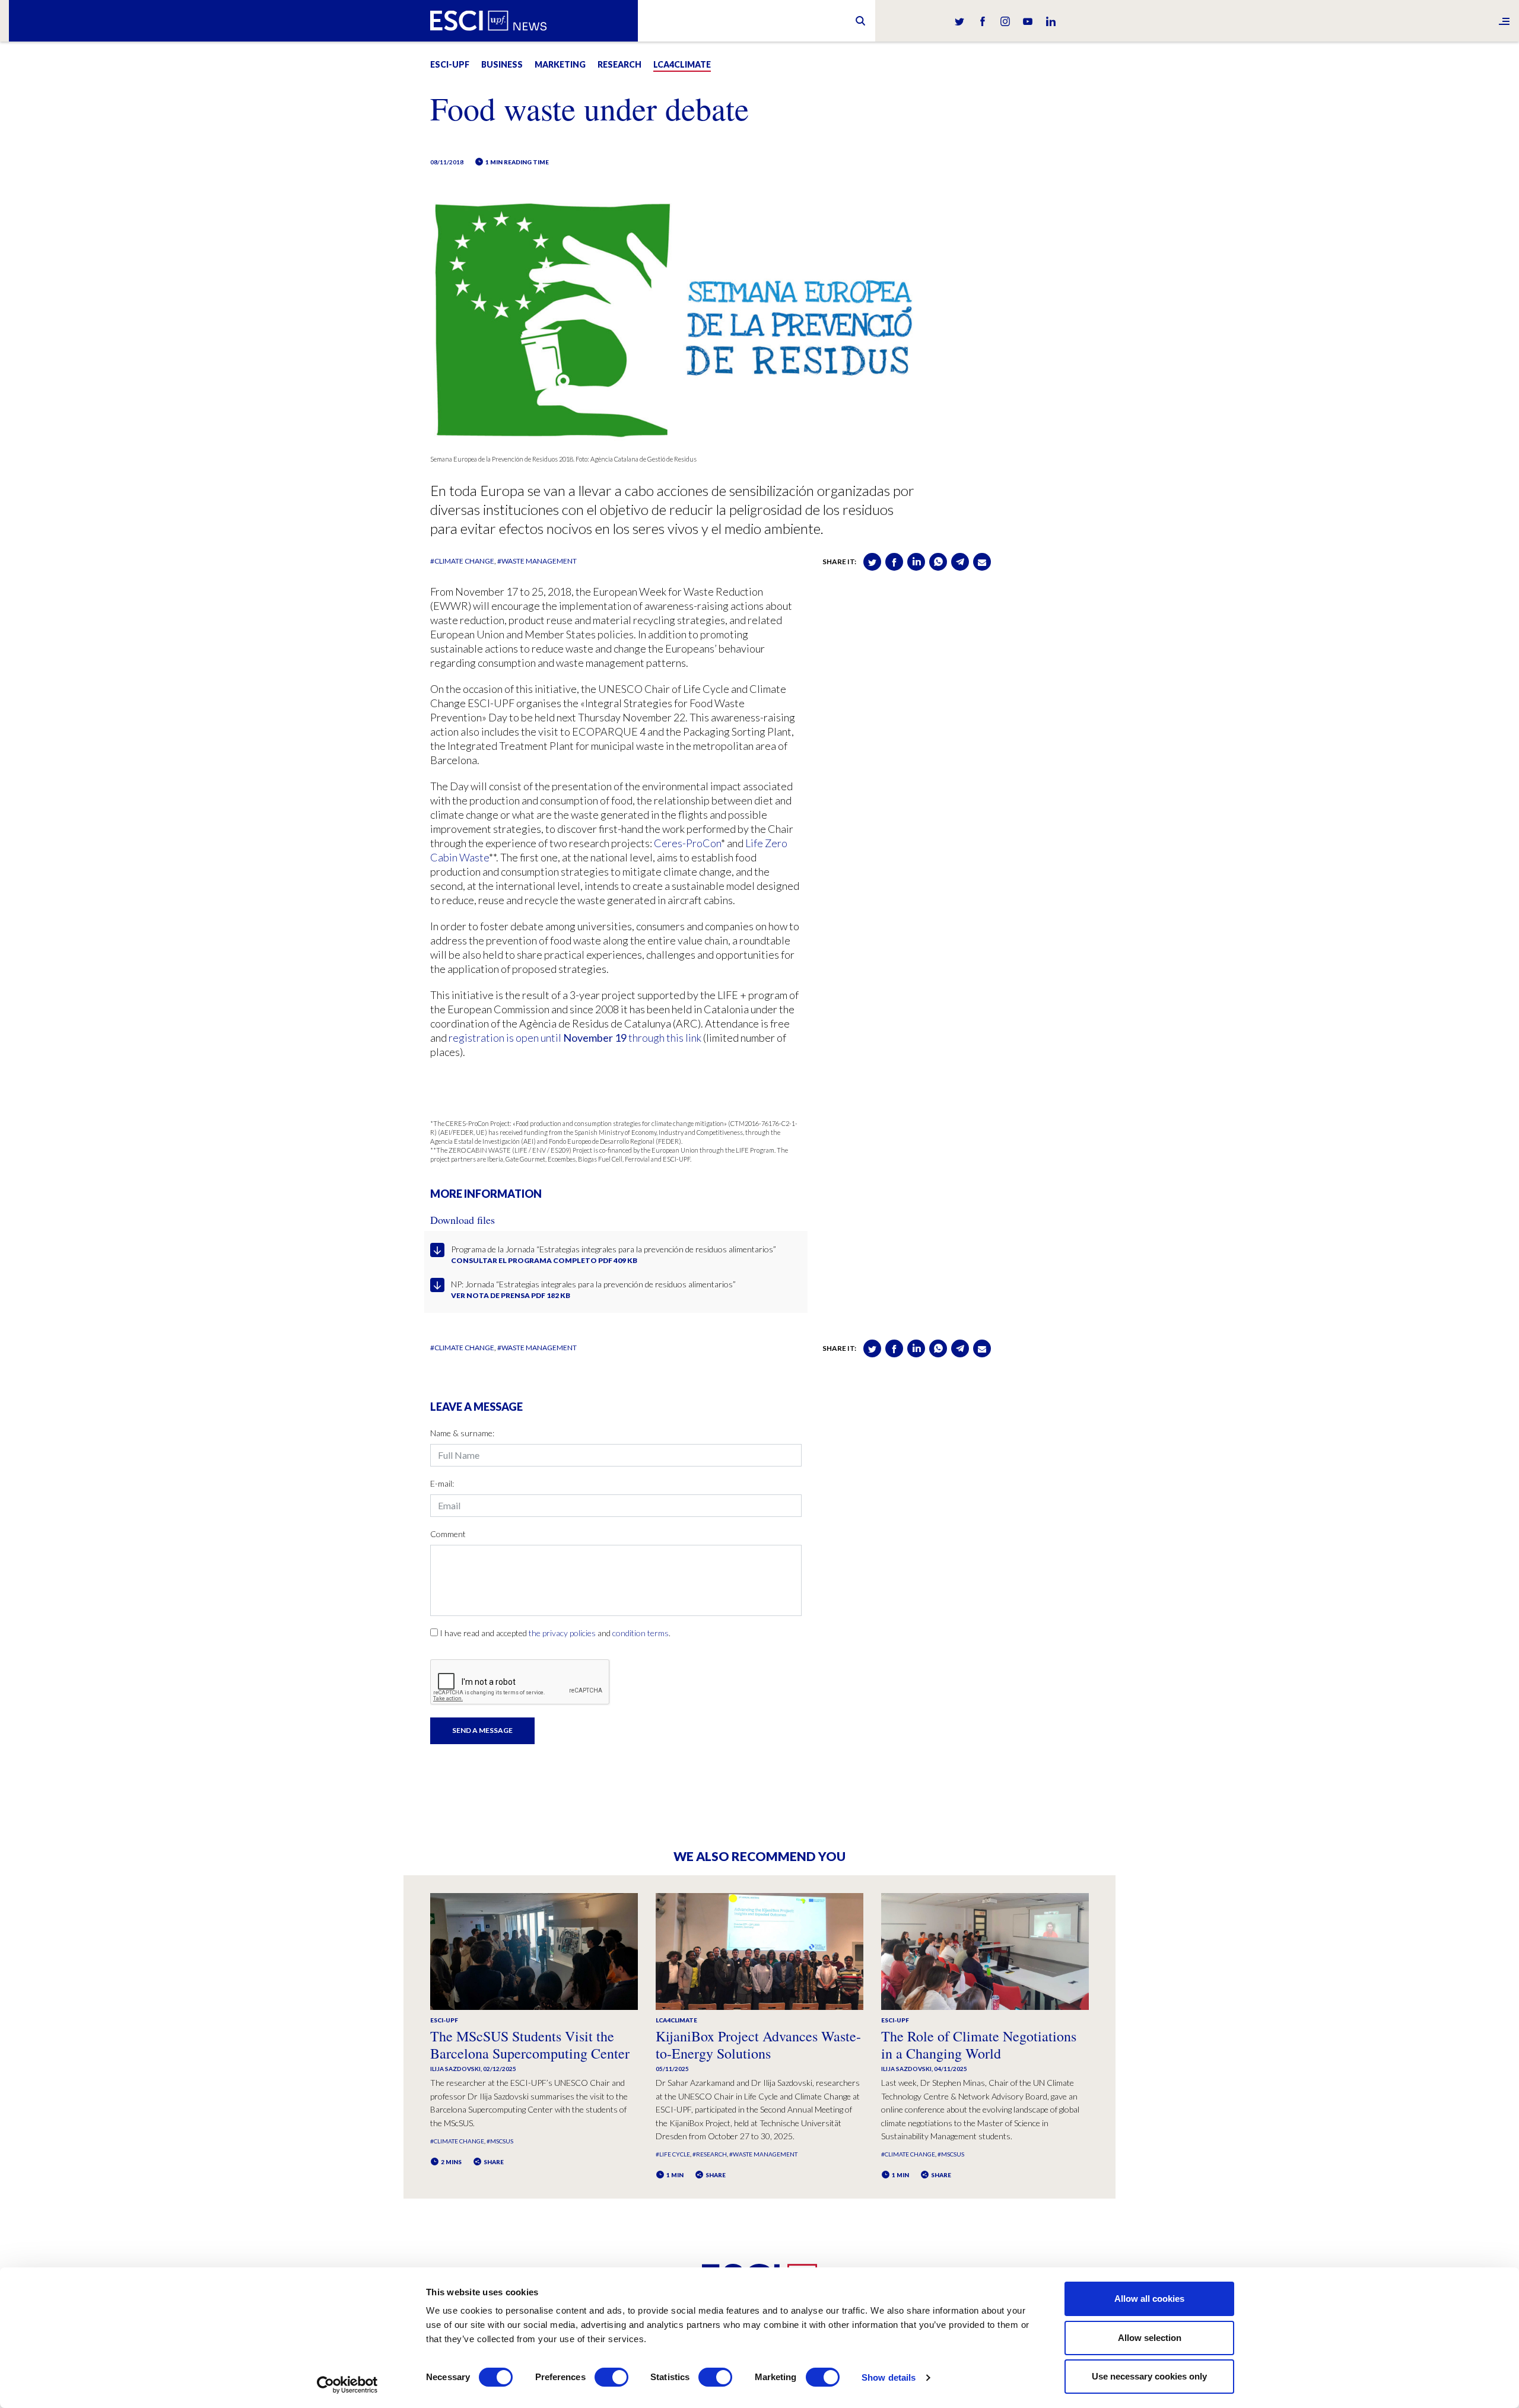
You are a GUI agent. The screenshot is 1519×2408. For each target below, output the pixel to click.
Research (619, 64)
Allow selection (1150, 2338)
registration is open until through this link (575, 1038)
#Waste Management (537, 561)
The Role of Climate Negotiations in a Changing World (979, 2045)
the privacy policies (562, 1633)
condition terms (641, 1633)
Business (502, 64)
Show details (889, 2377)
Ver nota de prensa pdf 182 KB (511, 1295)
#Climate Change (462, 561)
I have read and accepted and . (555, 1633)
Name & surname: (462, 1433)
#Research (710, 2154)
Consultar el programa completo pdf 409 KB (544, 1260)
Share (493, 2162)
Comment (448, 1534)
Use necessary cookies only (1149, 2376)
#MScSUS (500, 2141)
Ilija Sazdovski (455, 2069)
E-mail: (442, 1483)
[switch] (611, 2377)
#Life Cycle (673, 2154)
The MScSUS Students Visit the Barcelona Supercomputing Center (530, 2045)
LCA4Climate (682, 64)
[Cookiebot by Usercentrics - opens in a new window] (347, 2385)
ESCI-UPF (450, 64)
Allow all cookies (1149, 2299)
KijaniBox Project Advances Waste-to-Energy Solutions (758, 2045)
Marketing (560, 64)
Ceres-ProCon (687, 843)
